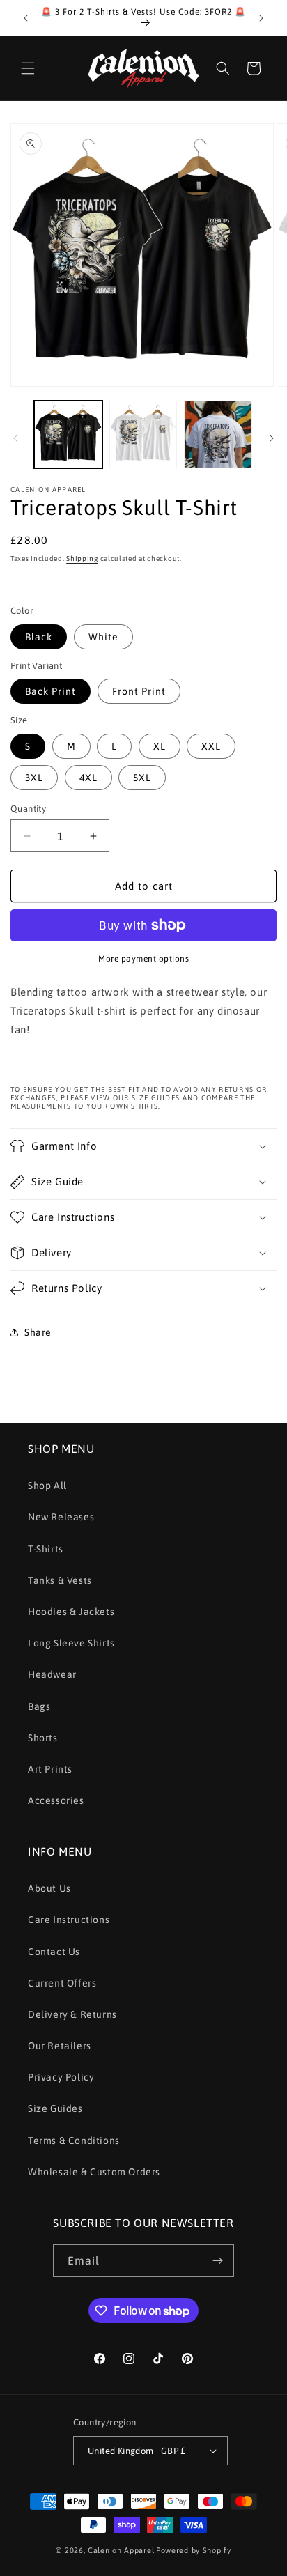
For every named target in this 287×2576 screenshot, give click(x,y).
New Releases (61, 1517)
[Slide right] (272, 438)
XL (160, 746)
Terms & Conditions (74, 2141)
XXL (211, 746)
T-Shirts (46, 1549)
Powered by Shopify (194, 2550)
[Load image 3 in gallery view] (218, 435)
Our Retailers (60, 2046)
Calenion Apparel (121, 2550)
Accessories (56, 1800)
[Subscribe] (218, 2261)
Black (39, 637)
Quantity (28, 809)
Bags (39, 1706)
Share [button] (38, 1332)
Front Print (139, 691)
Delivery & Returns (72, 2014)
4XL (88, 778)
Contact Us (54, 1952)
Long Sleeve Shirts (71, 1643)
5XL (142, 778)
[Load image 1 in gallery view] (68, 435)
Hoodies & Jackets (71, 1612)
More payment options (143, 959)
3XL (34, 778)
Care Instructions (69, 1920)
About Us (49, 1888)
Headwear (52, 1674)
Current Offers (62, 1983)
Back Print (51, 691)
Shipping (82, 558)
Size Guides (55, 2108)
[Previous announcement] (26, 18)
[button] (28, 68)
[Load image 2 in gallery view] (143, 435)
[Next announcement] (261, 18)
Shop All (47, 1486)
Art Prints (50, 1769)
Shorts (43, 1738)
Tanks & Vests (60, 1580)
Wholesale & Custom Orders (94, 2172)
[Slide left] (15, 438)
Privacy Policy (61, 2077)
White (103, 637)
